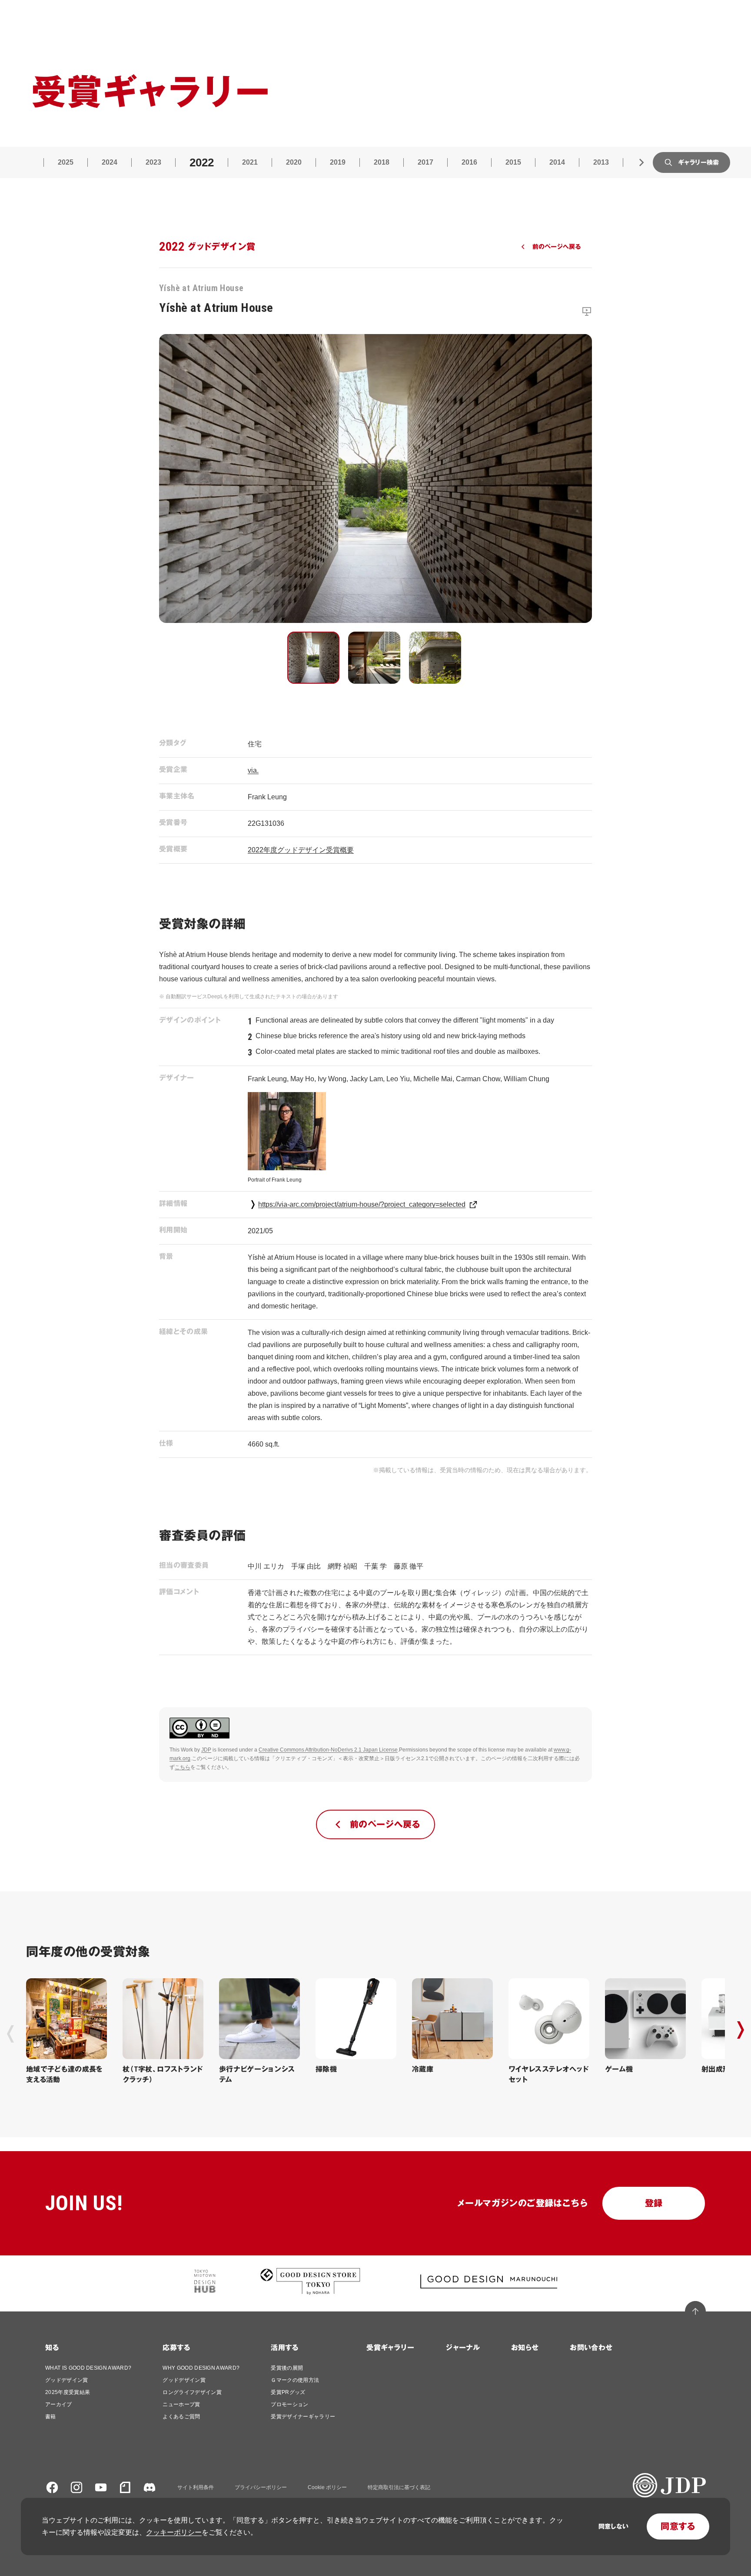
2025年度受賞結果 (68, 2392)
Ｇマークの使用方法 (295, 2380)
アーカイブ (59, 2404)
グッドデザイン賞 (67, 2380)
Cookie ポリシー (327, 2487)
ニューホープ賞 (181, 2404)
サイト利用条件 (196, 2487)
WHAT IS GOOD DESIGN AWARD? (88, 2368)
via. (253, 770)
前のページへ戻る (557, 247)
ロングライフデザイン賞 (192, 2392)
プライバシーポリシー (261, 2487)
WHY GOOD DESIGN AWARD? (201, 2368)
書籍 (51, 2417)
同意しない (613, 2526)
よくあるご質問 (181, 2417)
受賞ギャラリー (390, 2348)
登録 (654, 2203)
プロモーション (289, 2404)
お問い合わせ (591, 2348)
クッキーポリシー (174, 2532)
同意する (678, 2526)
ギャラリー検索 (698, 162)
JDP (206, 1750)
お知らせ (525, 2348)
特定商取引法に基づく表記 (399, 2487)
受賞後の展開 (287, 2368)
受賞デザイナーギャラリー (303, 2417)
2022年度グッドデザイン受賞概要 (301, 850)
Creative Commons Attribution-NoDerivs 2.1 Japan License (328, 1750)
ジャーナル (463, 2348)
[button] (313, 658)
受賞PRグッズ (288, 2392)
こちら (183, 1767)
